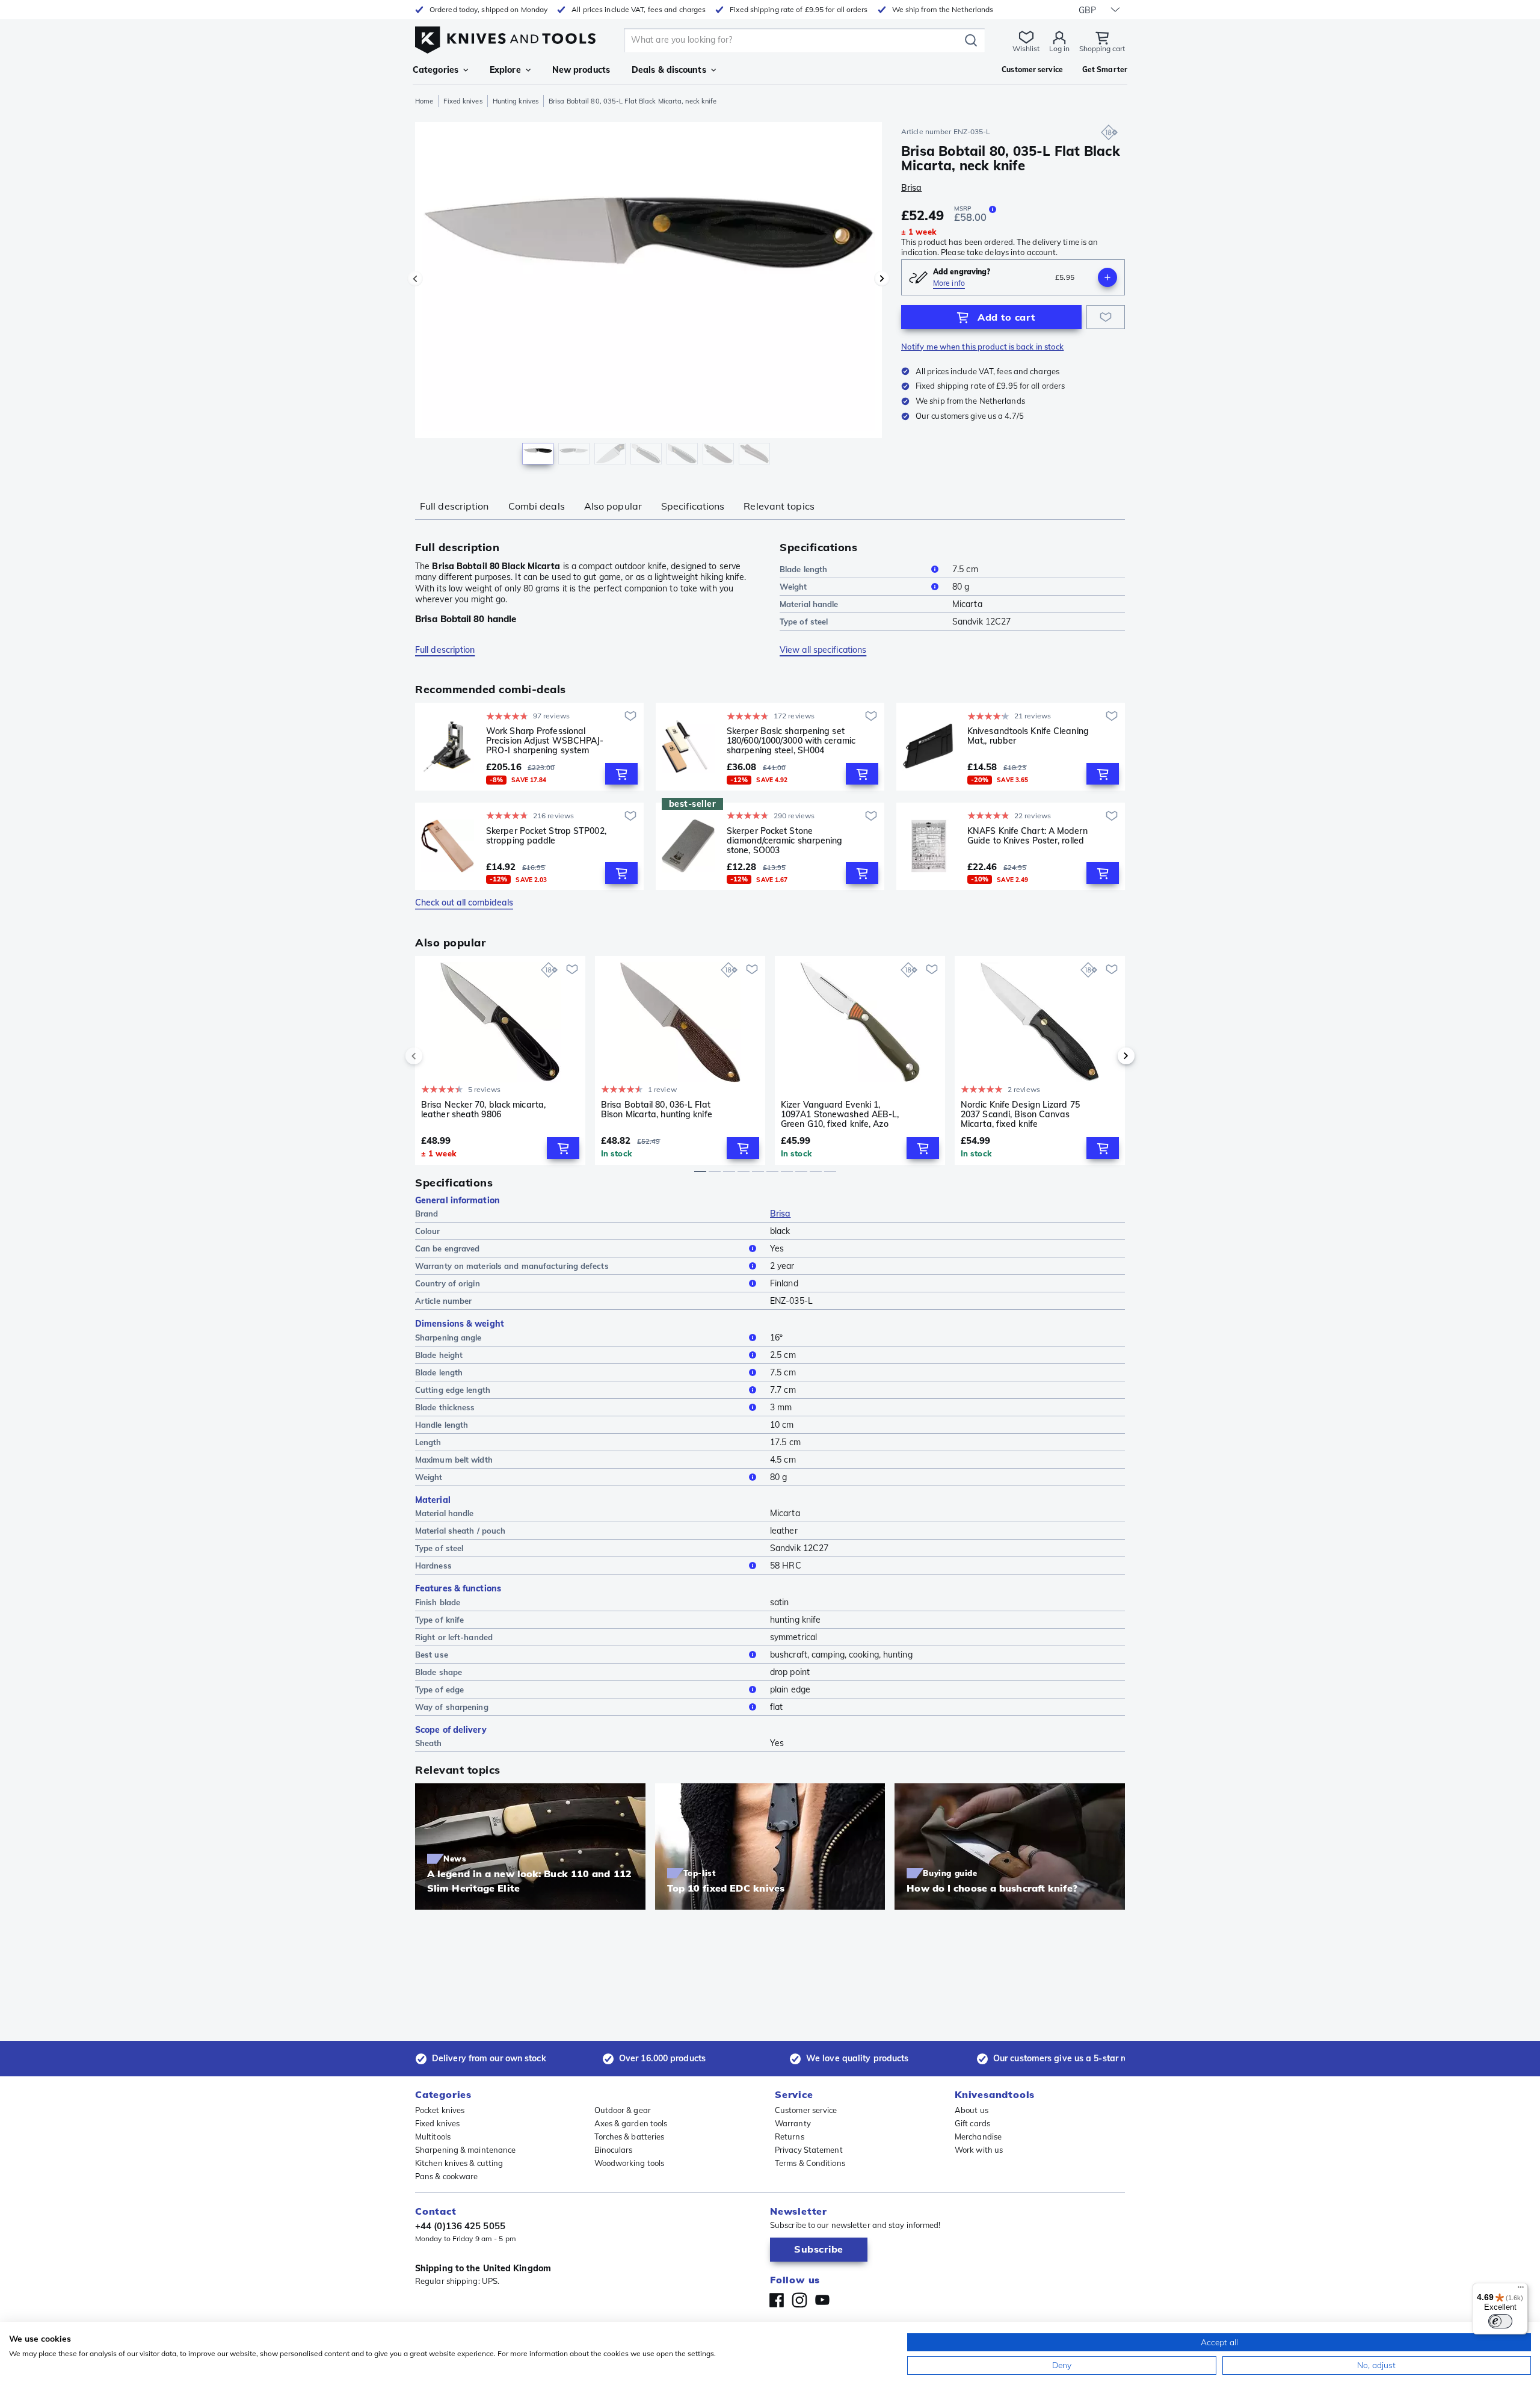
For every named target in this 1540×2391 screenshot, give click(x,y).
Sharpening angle (448, 1337)
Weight (793, 587)
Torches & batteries (630, 2136)
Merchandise (978, 2136)
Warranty (793, 2123)
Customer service (806, 2110)
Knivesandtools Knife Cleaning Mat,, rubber (1028, 736)
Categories (436, 70)
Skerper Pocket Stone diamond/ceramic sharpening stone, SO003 (785, 841)
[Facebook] (777, 2300)
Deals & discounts (669, 70)
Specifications (693, 506)
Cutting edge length (453, 1390)
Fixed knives (463, 101)
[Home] (505, 37)
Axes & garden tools (631, 2123)
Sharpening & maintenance (465, 2150)
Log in (1059, 48)
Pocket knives (440, 2110)
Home (424, 101)
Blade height (439, 1355)
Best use (432, 1655)
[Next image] (882, 279)
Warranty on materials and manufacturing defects (512, 1266)
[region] (648, 296)
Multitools (433, 2136)
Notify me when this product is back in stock (982, 347)
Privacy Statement (809, 2150)
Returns (790, 2136)
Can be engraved (448, 1248)
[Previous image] (415, 279)
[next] (1106, 1056)
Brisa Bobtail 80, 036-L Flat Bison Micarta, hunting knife (657, 1110)
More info (949, 283)
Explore (505, 70)
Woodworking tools (630, 2163)
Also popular (613, 506)
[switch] (1500, 2321)
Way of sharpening (452, 1707)
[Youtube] (822, 2300)
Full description (454, 506)
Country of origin (448, 1283)
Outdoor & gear (623, 2110)
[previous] (434, 1056)
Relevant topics (779, 506)
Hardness (433, 1566)
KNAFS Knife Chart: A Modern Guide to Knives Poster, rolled (1027, 836)
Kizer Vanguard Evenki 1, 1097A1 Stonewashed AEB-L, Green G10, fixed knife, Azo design (840, 1114)
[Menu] (1521, 2290)
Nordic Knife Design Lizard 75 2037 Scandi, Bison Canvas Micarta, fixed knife (1020, 1114)
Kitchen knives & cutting (459, 2163)
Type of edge (439, 1689)
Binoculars (614, 2150)
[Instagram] (799, 2300)
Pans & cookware (447, 2176)
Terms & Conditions (810, 2163)
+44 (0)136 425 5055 (460, 2226)
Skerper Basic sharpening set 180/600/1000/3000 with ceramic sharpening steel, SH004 (791, 741)
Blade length (803, 569)
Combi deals (537, 506)
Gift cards (972, 2123)
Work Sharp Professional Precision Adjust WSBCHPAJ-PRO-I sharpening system (545, 741)
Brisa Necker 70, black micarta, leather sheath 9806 (483, 1110)
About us (972, 2110)
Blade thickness (445, 1407)
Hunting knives (516, 101)
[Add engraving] (1107, 277)
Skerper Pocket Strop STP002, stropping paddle (546, 836)
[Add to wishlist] (1106, 317)
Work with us (979, 2150)
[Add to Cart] (621, 774)
